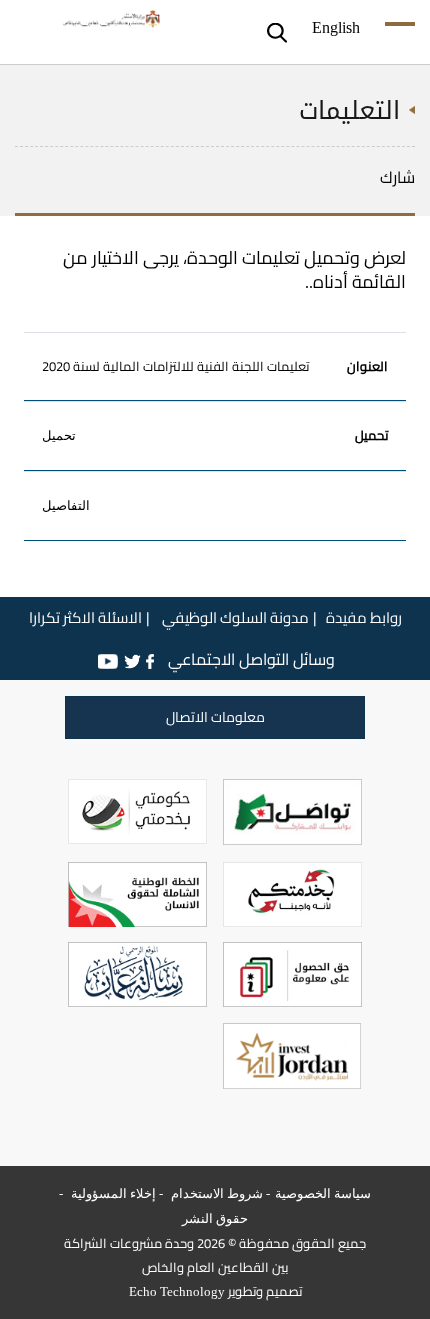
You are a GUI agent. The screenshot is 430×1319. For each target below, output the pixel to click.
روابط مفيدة (364, 618)
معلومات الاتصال (215, 717)
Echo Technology (177, 1291)
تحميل (59, 436)
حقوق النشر (215, 1218)
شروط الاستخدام (215, 1193)
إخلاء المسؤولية (112, 1193)
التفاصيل (66, 506)
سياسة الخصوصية (323, 1193)
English (336, 26)
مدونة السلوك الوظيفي (234, 618)
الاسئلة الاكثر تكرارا (85, 618)
